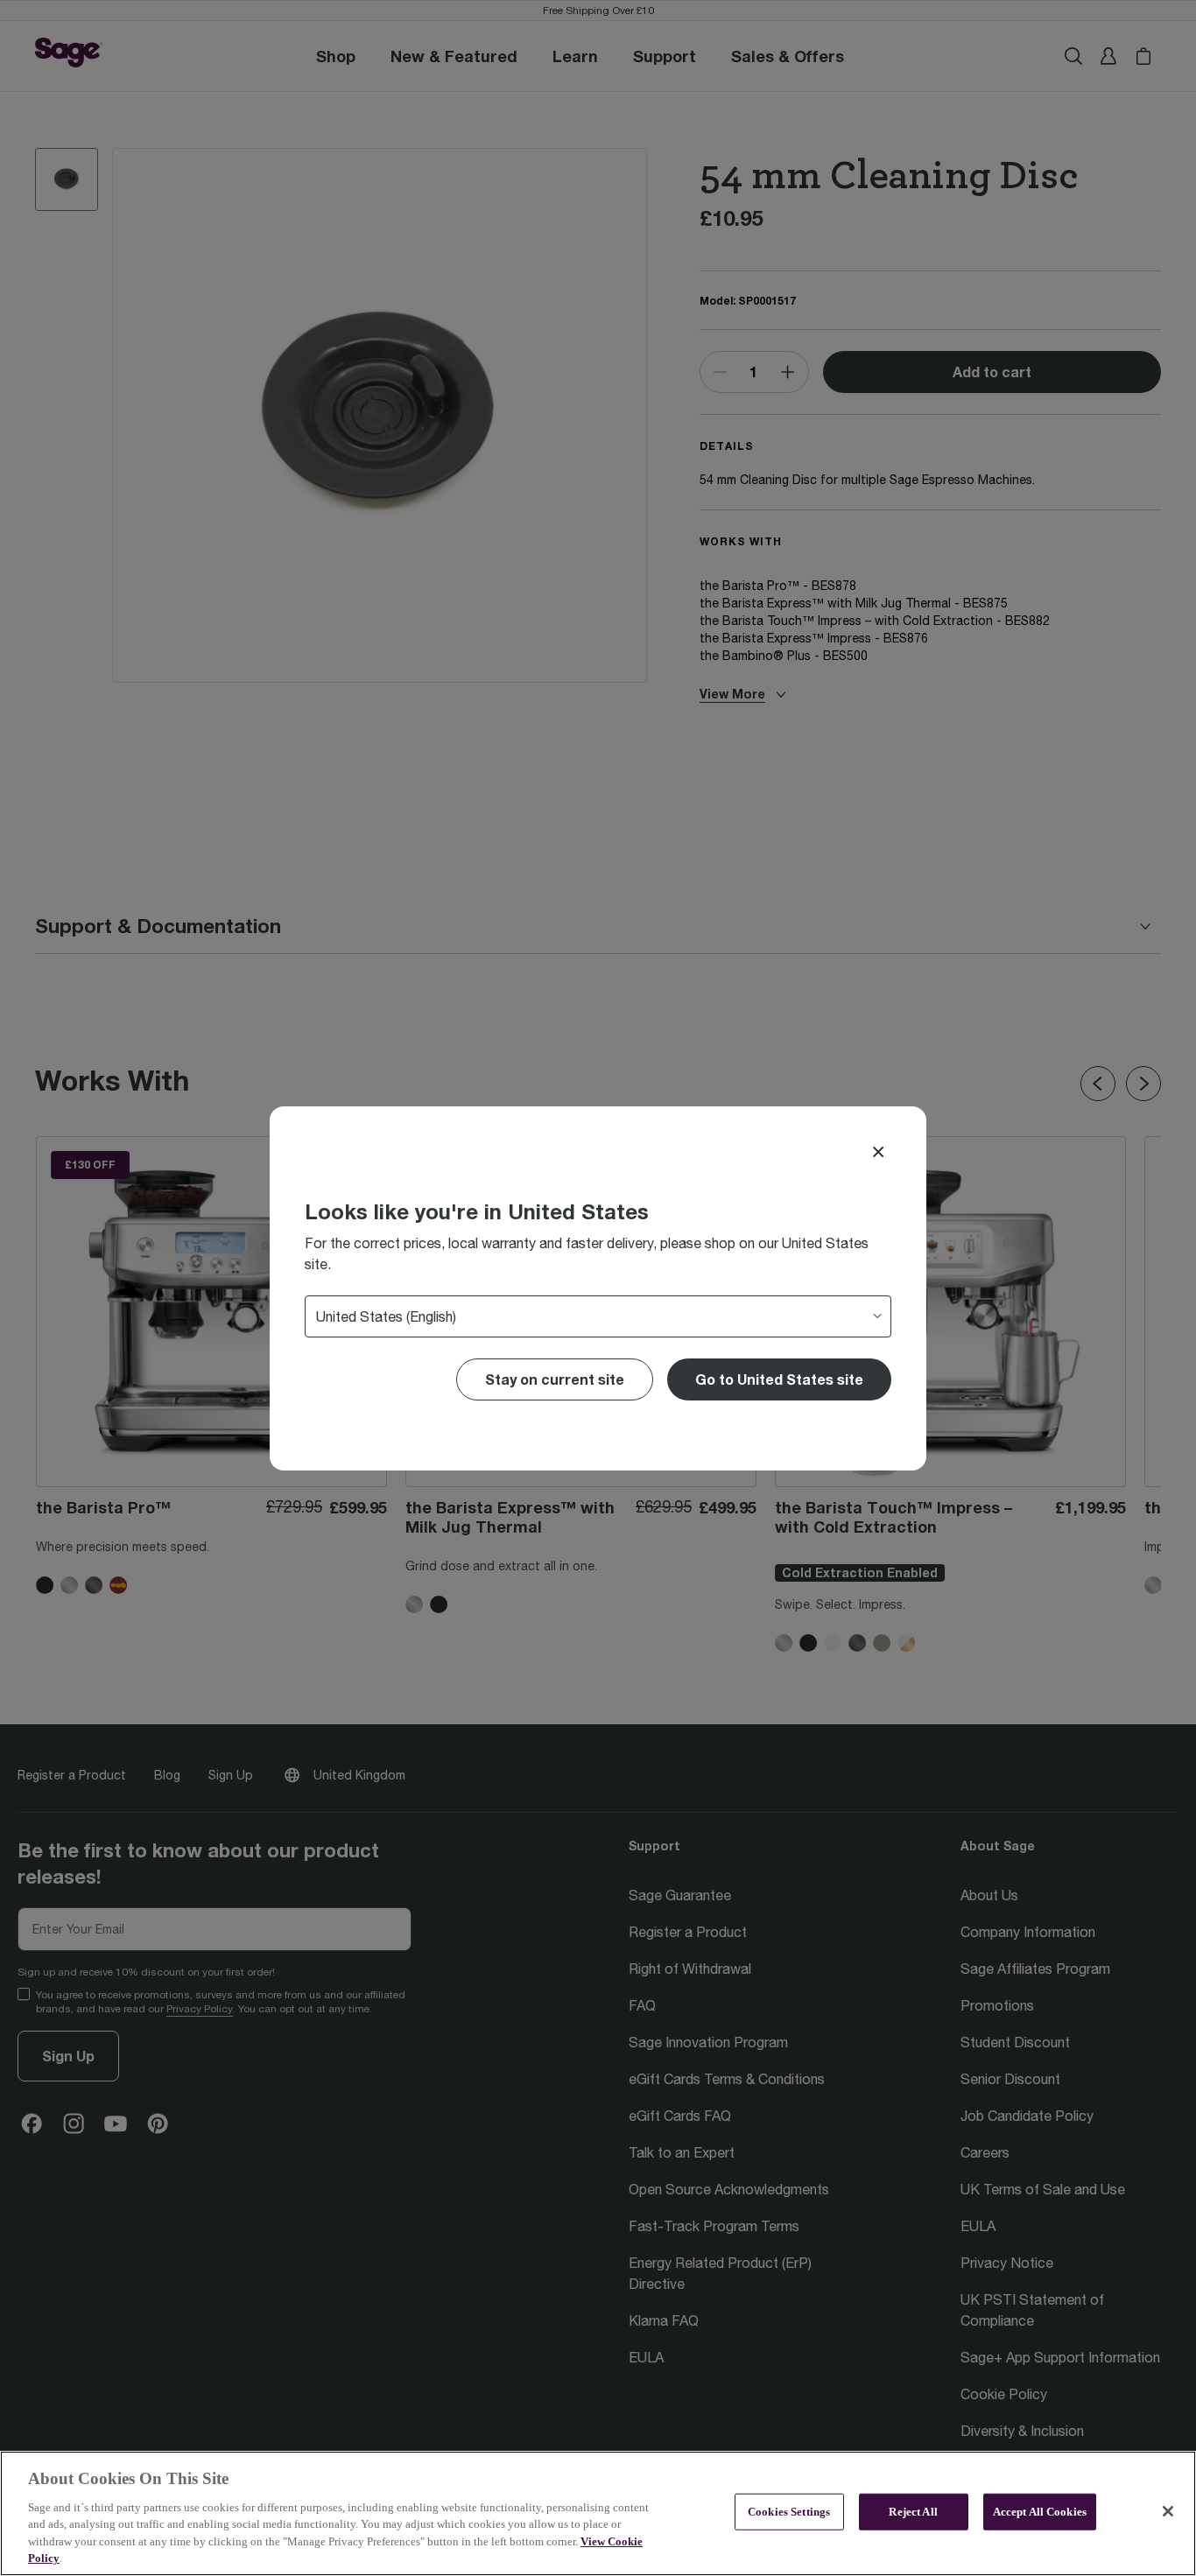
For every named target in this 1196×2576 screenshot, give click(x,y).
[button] (779, 1379)
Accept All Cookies (1040, 2512)
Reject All (913, 2512)
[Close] (878, 1152)
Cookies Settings (789, 2512)
